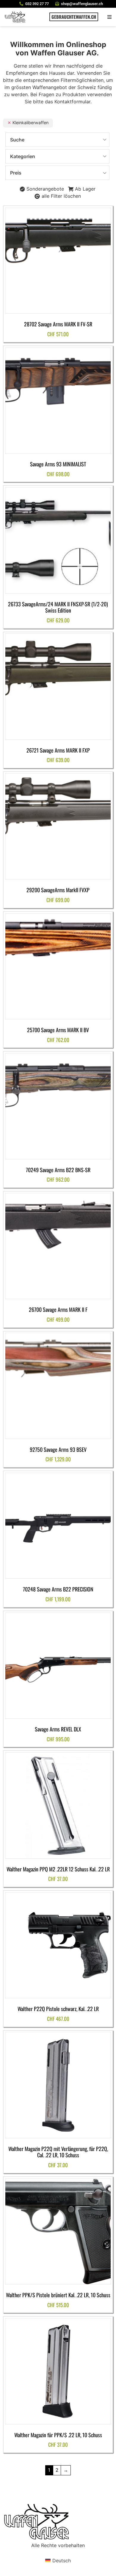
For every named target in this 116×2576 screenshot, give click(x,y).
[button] (109, 17)
